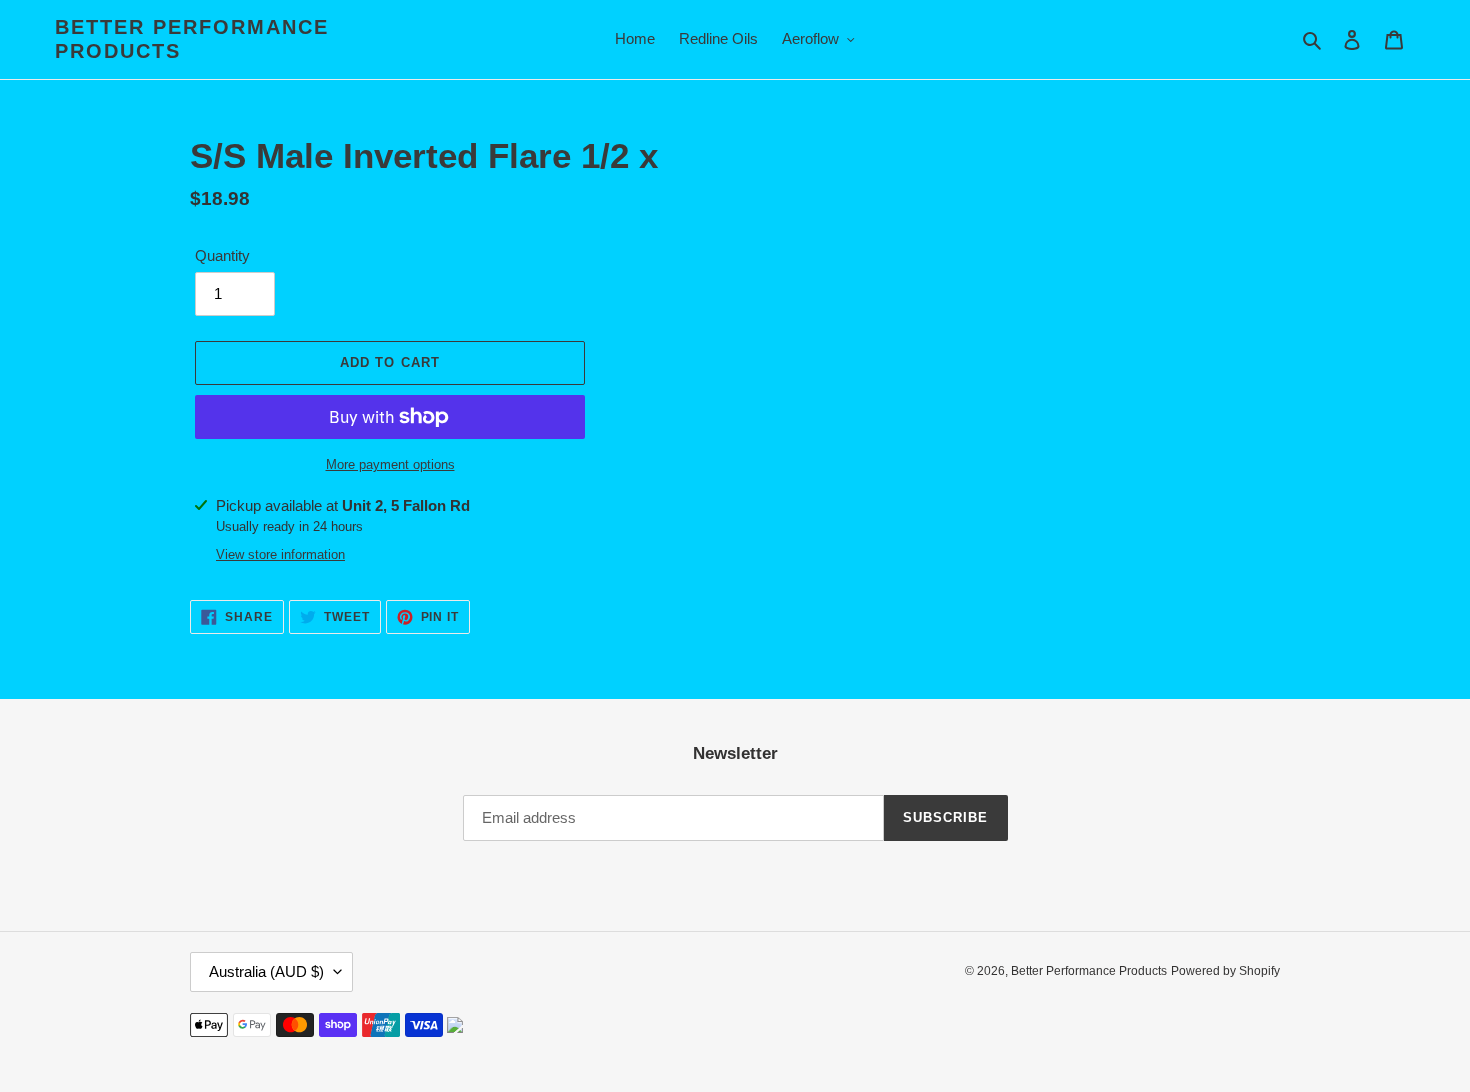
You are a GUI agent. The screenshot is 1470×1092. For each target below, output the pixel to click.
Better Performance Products (192, 39)
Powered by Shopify (1225, 971)
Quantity (222, 255)
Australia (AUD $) (266, 971)
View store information (280, 554)
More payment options (390, 464)
